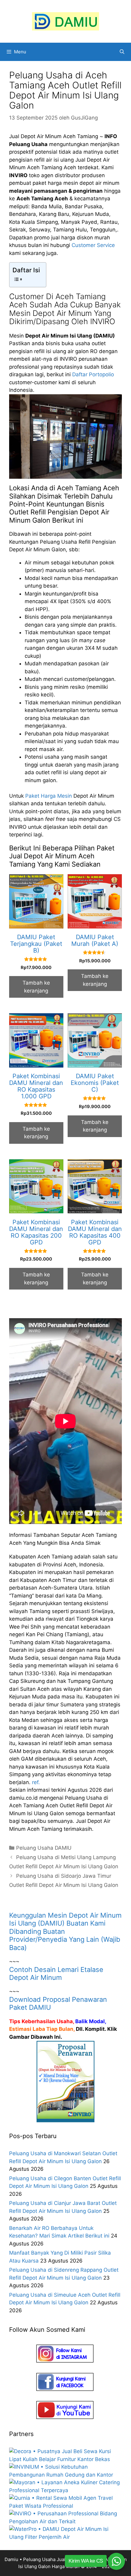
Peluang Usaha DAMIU (44, 1848)
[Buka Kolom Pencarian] (122, 52)
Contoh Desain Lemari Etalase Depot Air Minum (56, 1973)
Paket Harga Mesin (49, 796)
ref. (36, 1782)
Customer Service (93, 245)
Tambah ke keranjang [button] (36, 987)
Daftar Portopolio (93, 374)
